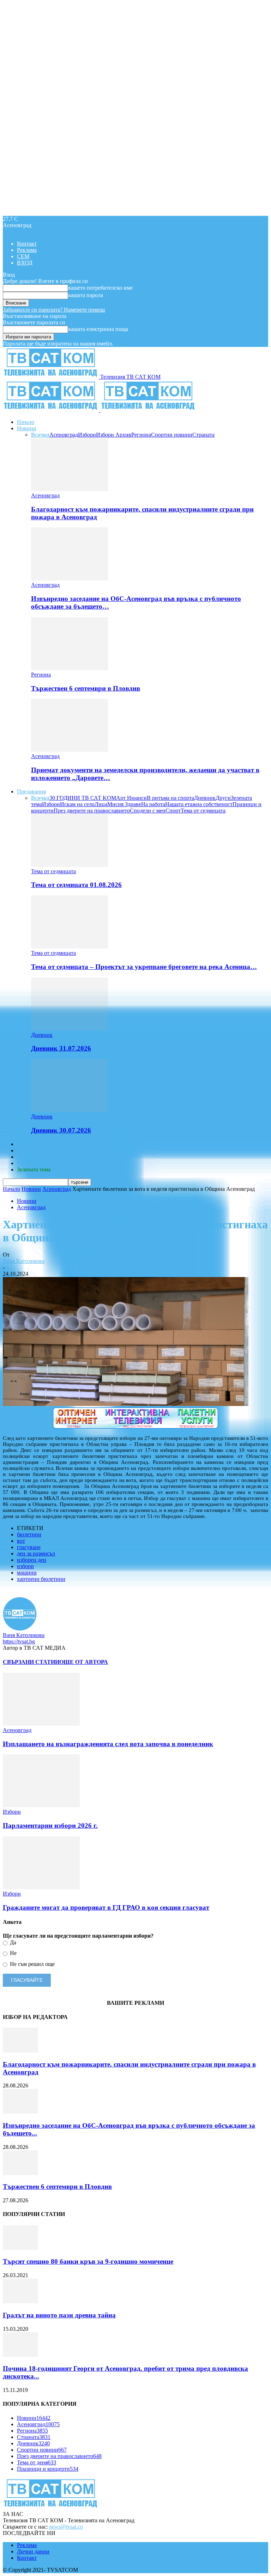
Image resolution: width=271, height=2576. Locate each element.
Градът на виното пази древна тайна (59, 2315)
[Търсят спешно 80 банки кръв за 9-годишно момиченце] (20, 2248)
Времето (27, 1150)
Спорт (173, 811)
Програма (29, 1163)
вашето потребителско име (100, 288)
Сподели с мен (148, 811)
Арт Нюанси (131, 798)
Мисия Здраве (124, 804)
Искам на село (77, 804)
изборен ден (32, 1560)
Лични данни (33, 2551)
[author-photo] (20, 1629)
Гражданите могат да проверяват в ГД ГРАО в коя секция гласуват (106, 1907)
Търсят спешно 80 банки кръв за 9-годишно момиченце (88, 2261)
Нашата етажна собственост (199, 804)
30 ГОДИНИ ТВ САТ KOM (83, 798)
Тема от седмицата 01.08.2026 (76, 885)
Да (12, 1942)
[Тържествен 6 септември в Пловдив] (70, 668)
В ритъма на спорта (170, 798)
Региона (141, 435)
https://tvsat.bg (19, 1641)
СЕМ (23, 256)
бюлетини (29, 1534)
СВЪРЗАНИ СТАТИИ (31, 1662)
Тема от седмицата (203, 811)
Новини (27, 428)
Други (223, 798)
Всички (40, 435)
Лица (101, 804)
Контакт (27, 244)
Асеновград (64, 435)
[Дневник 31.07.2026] (70, 1029)
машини (27, 1573)
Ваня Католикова (24, 1261)
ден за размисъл (36, 1553)
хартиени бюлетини (41, 1579)
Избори (87, 435)
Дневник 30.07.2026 (61, 1130)
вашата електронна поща (98, 329)
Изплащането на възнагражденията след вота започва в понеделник (108, 1744)
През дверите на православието (92, 811)
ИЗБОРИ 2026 (34, 1144)
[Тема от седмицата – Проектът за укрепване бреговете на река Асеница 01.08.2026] (70, 947)
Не (13, 1953)
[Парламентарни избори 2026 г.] (41, 1805)
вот (21, 1541)
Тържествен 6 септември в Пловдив (86, 688)
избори (25, 1566)
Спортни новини (172, 435)
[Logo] (52, 410)
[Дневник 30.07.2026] (70, 1110)
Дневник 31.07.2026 (61, 1048)
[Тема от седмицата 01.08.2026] (70, 865)
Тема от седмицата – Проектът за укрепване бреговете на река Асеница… (144, 967)
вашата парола (86, 295)
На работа (153, 804)
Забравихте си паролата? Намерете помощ (54, 310)
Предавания (31, 791)
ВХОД (25, 263)
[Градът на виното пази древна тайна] (20, 2301)
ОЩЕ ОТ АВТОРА (84, 1662)
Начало (26, 422)
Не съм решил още (32, 1964)
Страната (203, 435)
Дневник (205, 798)
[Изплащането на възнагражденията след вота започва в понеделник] (41, 1724)
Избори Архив (114, 435)
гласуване (29, 1547)
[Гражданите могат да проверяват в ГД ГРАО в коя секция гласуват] (41, 1887)
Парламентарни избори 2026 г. (50, 1825)
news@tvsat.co (66, 2527)
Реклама (27, 250)
